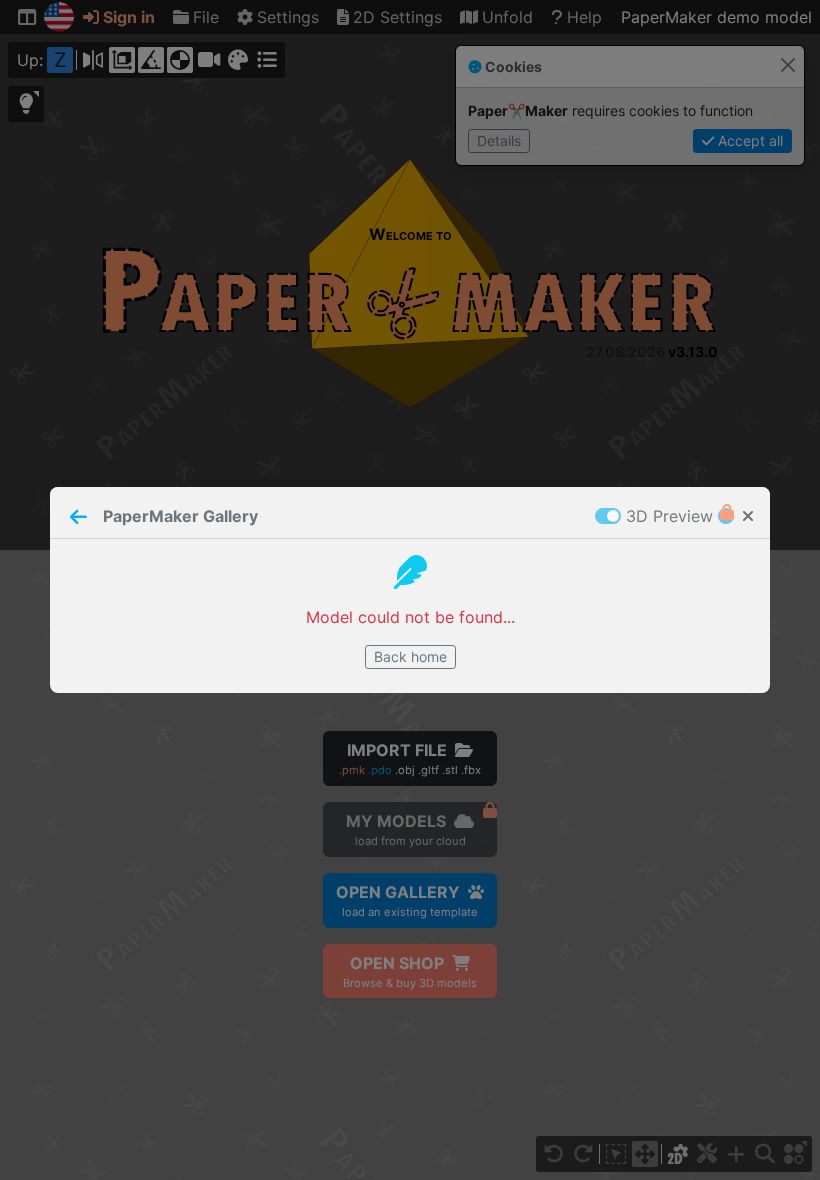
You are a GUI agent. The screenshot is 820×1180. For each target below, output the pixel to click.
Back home (410, 656)
